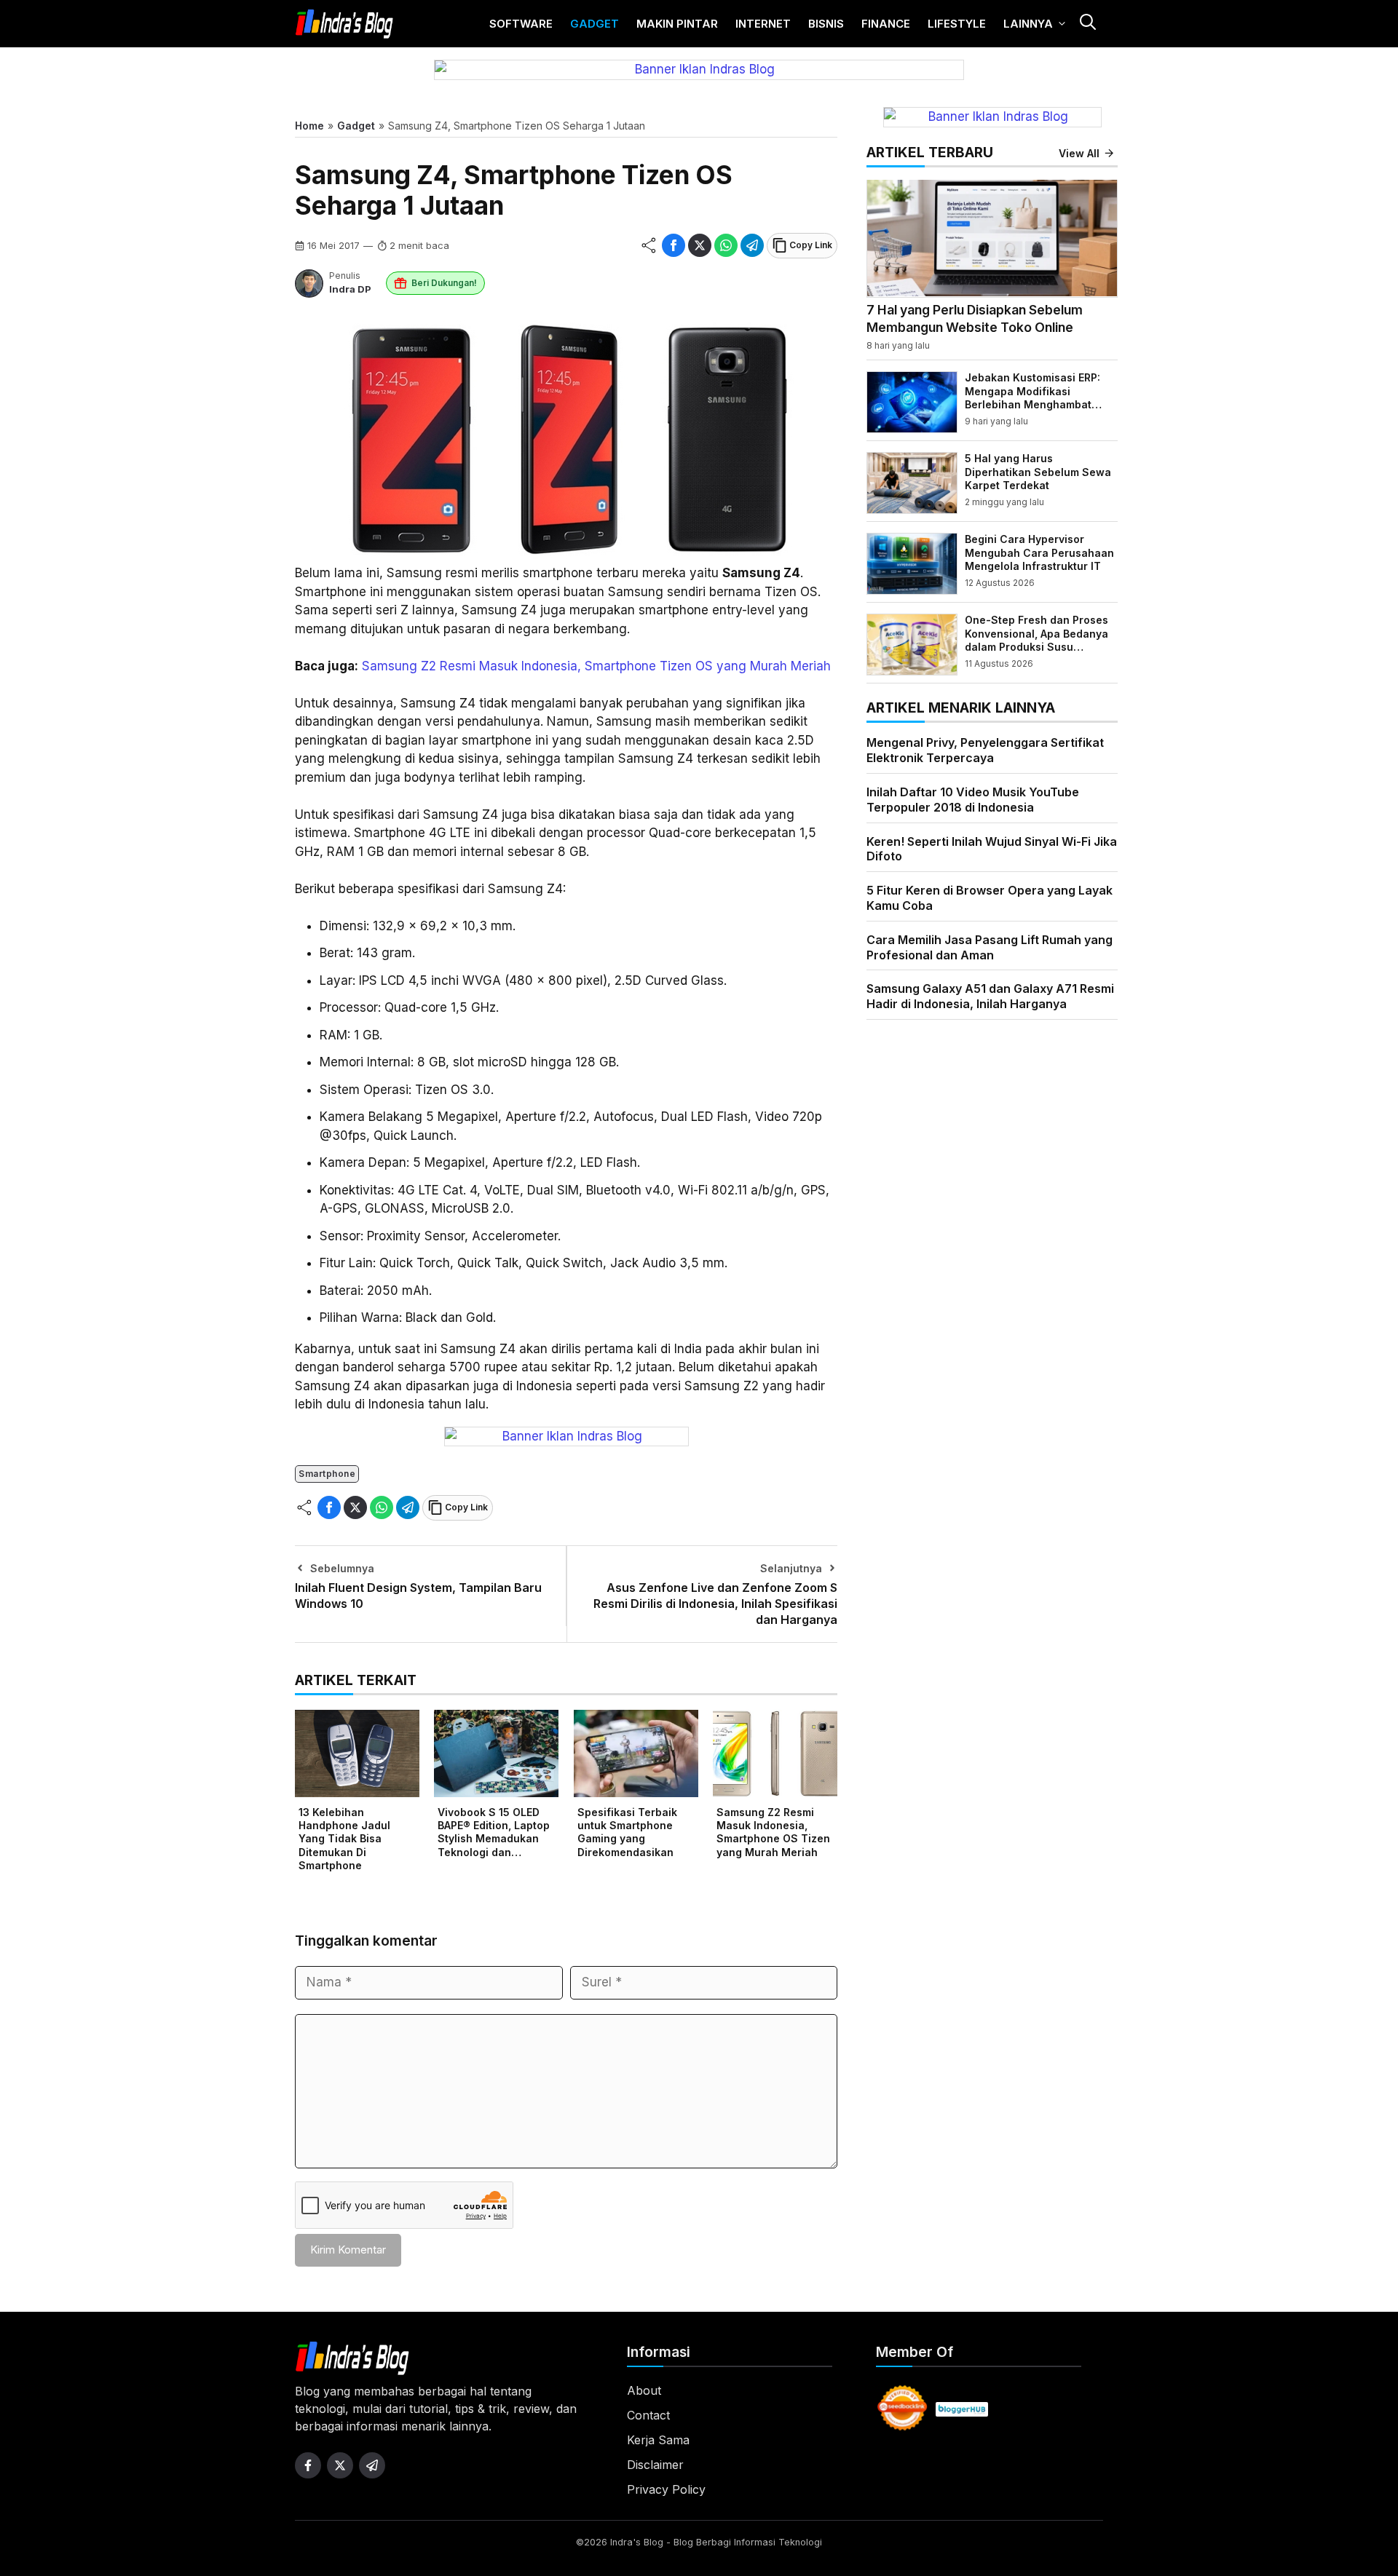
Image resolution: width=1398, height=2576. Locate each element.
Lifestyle (957, 24)
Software (521, 24)
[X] (700, 245)
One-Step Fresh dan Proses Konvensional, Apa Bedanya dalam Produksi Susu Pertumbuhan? (1036, 640)
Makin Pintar (677, 24)
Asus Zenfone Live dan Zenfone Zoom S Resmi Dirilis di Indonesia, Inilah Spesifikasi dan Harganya (715, 1604)
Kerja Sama (658, 2440)
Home (309, 126)
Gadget (595, 24)
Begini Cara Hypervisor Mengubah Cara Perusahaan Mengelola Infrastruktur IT (1039, 552)
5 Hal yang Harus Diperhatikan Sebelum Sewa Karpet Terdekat (1038, 471)
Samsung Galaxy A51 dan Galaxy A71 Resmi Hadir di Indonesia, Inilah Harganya (990, 996)
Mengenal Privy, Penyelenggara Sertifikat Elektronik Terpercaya (985, 750)
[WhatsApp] (726, 245)
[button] (1087, 24)
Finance (886, 24)
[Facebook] (674, 245)
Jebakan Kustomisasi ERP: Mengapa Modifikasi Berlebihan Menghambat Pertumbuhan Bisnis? (1032, 397)
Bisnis (826, 24)
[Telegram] (752, 245)
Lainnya (1028, 24)
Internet (763, 24)
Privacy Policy (666, 2489)
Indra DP (350, 289)
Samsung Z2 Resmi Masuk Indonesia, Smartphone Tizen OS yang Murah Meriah (596, 666)
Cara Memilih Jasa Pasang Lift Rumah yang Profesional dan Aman (990, 947)
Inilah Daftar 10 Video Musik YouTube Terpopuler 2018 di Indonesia (973, 799)
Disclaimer (655, 2465)
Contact (648, 2415)
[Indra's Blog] (344, 24)
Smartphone (327, 1474)
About (644, 2390)
